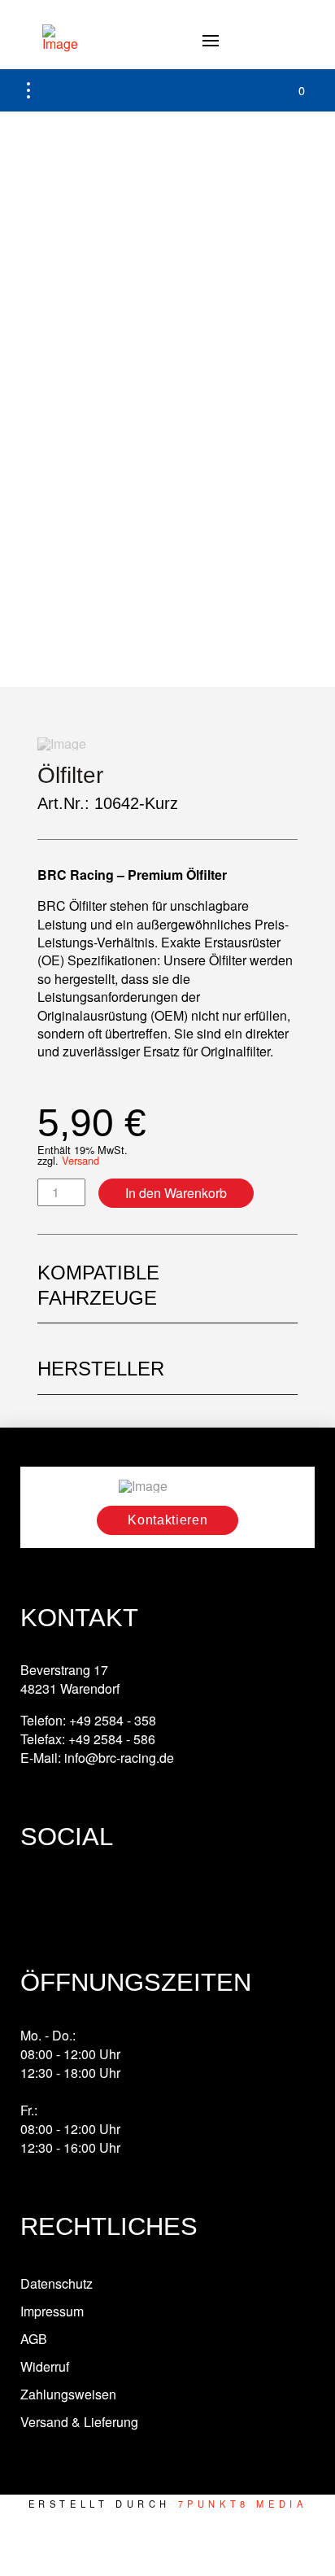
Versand (80, 1160)
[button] (211, 41)
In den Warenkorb (176, 1193)
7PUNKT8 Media (243, 2504)
